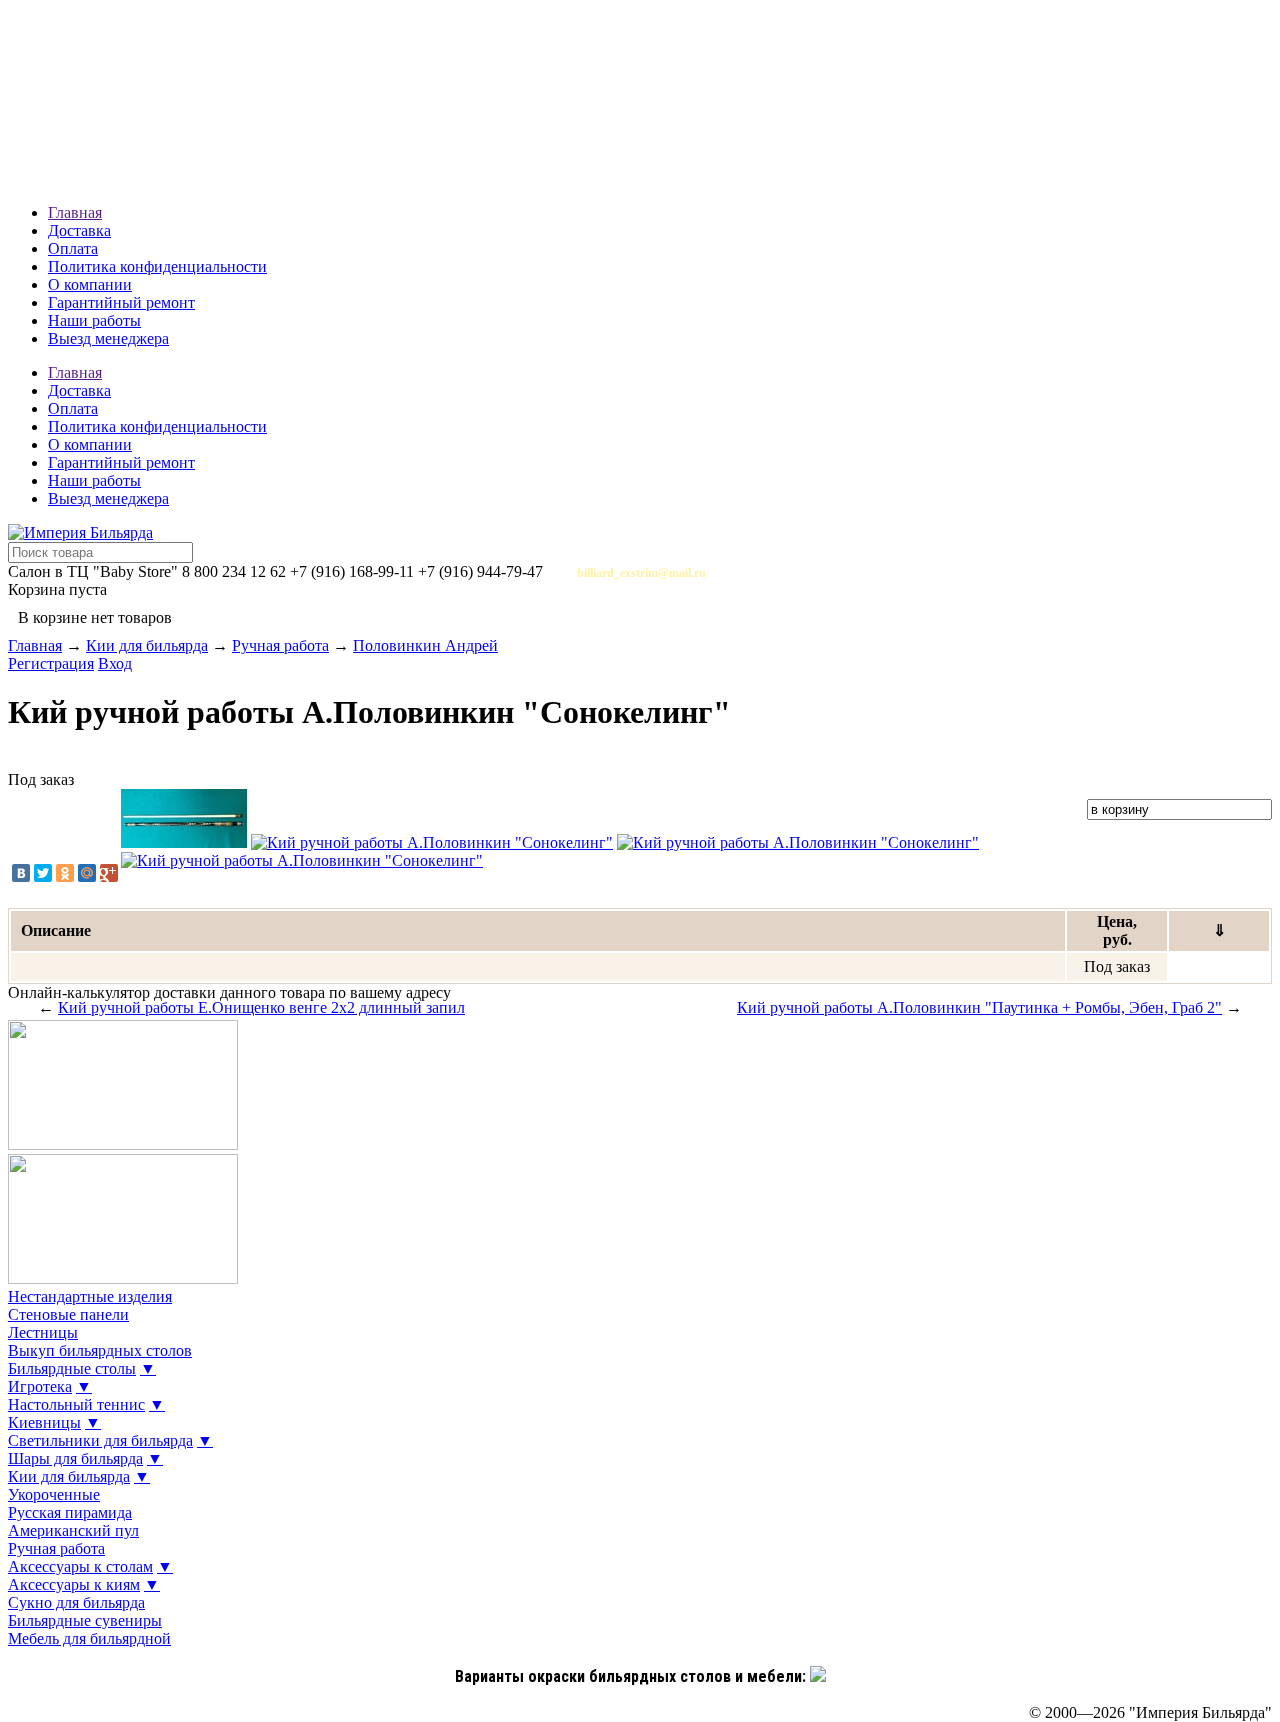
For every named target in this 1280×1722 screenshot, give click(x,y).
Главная (75, 212)
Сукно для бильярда (76, 1602)
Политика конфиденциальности (157, 266)
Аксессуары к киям (74, 1584)
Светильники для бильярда (100, 1440)
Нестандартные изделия (90, 1296)
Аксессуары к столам (80, 1566)
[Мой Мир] (87, 873)
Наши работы (94, 320)
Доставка (79, 230)
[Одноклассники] (65, 873)
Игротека (40, 1386)
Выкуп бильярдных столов (100, 1350)
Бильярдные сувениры (85, 1620)
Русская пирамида (70, 1512)
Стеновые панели (68, 1314)
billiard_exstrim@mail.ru (641, 573)
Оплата (73, 248)
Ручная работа (280, 645)
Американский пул (73, 1530)
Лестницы (43, 1332)
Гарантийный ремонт (121, 302)
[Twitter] (43, 873)
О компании (90, 284)
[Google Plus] (109, 873)
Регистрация (51, 663)
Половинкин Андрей (425, 645)
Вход (115, 663)
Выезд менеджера (108, 338)
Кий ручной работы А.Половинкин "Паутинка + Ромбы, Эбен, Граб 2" (979, 1007)
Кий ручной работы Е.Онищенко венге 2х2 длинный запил (261, 1007)
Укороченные (54, 1494)
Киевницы (44, 1422)
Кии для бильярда (147, 645)
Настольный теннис (76, 1404)
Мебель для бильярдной (89, 1638)
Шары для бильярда (75, 1458)
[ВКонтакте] (21, 873)
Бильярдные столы (72, 1368)
